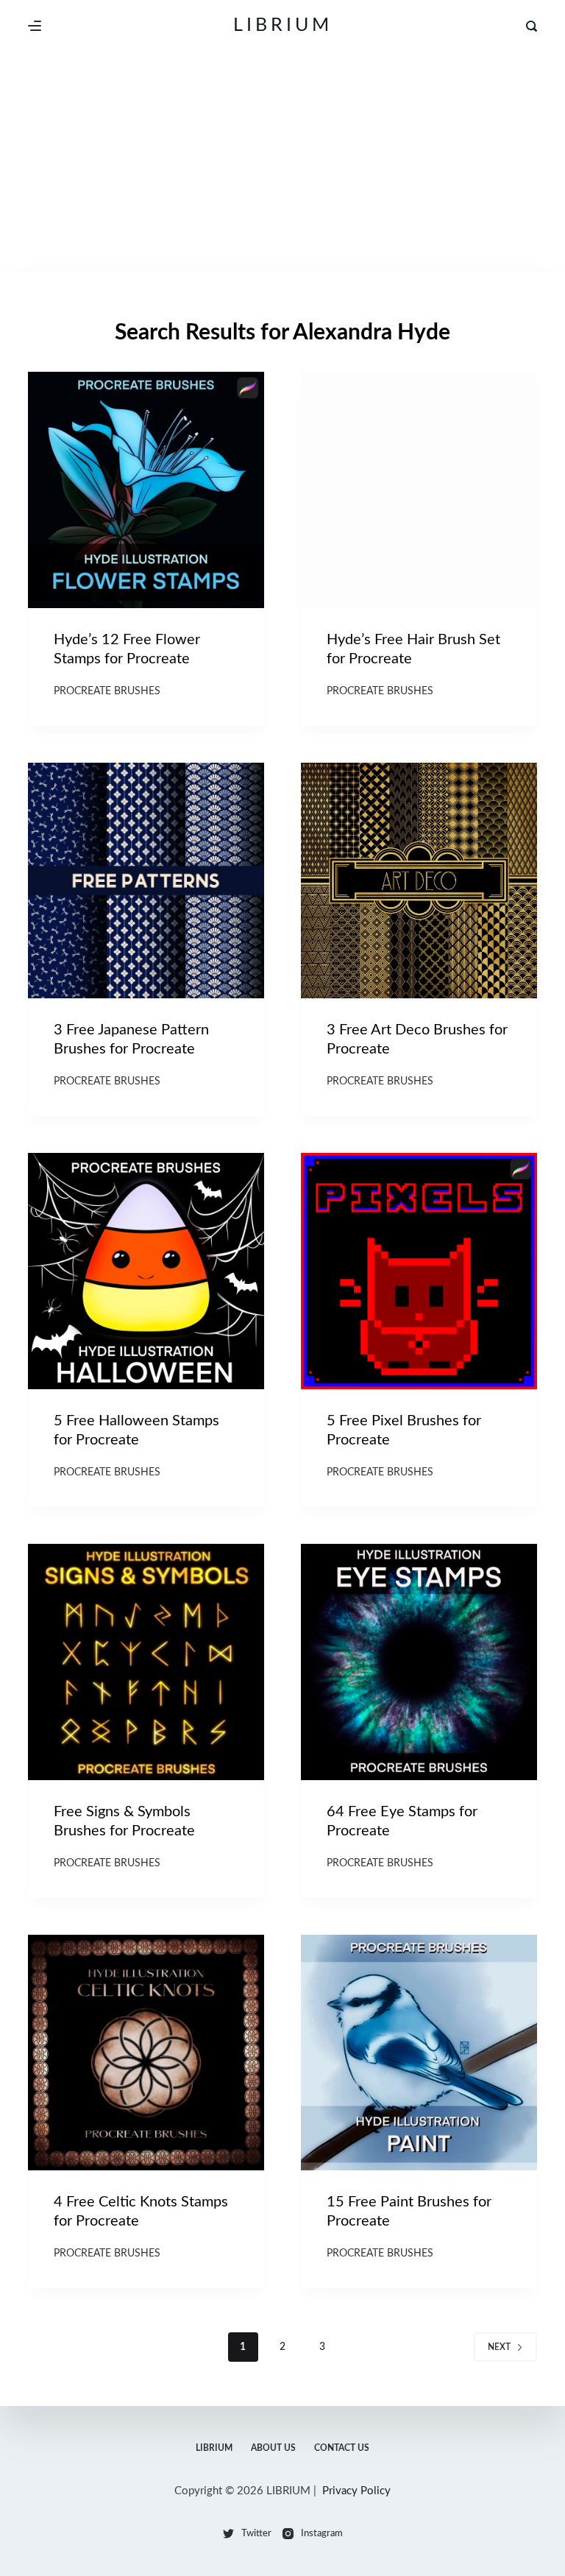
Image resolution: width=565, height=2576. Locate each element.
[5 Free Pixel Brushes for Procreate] (419, 1271)
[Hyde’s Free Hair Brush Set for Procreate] (419, 490)
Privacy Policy (356, 2491)
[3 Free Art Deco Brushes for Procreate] (419, 881)
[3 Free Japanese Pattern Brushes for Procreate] (146, 881)
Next (499, 2347)
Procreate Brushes (107, 691)
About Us (273, 2448)
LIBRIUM (283, 25)
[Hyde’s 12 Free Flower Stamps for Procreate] (146, 490)
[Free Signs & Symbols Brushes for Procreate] (146, 1662)
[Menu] (35, 26)
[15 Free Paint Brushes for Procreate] (419, 2053)
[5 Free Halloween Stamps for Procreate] (146, 1271)
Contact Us (342, 2448)
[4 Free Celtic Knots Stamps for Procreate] (146, 2053)
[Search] (532, 26)
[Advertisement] (282, 162)
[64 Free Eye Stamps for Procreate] (419, 1662)
